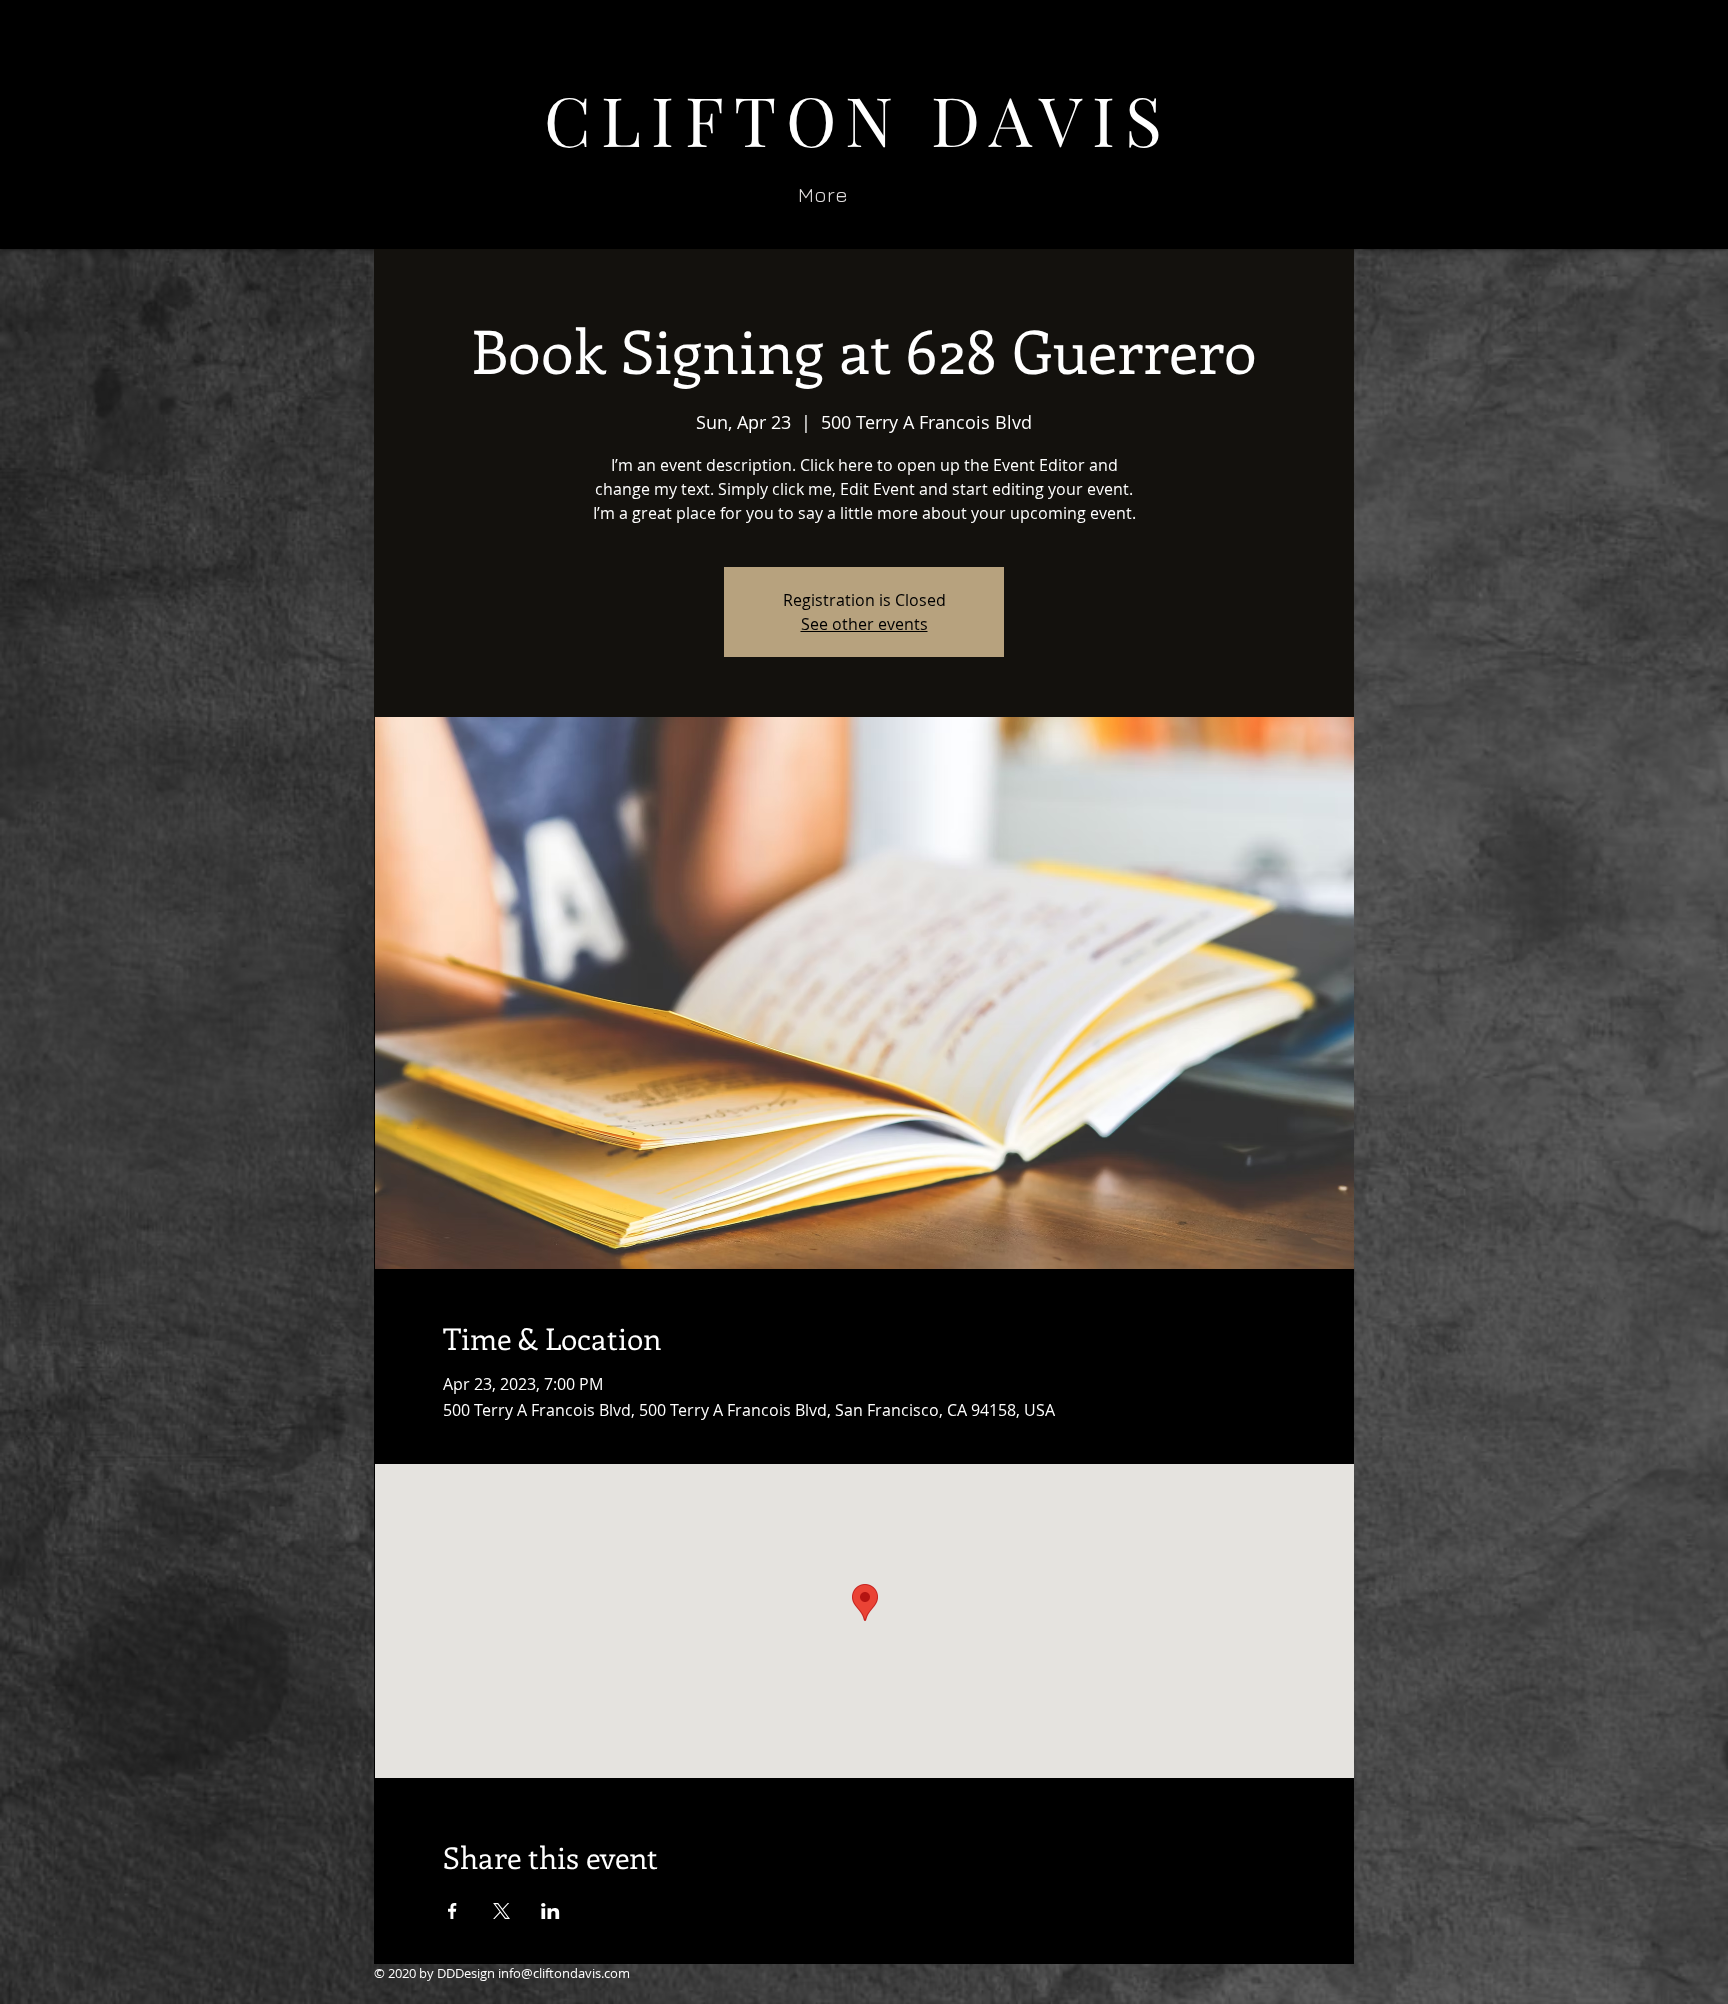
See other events (864, 624)
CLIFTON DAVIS (858, 118)
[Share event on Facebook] (452, 1911)
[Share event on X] (501, 1911)
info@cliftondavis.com (564, 1973)
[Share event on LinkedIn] (550, 1911)
